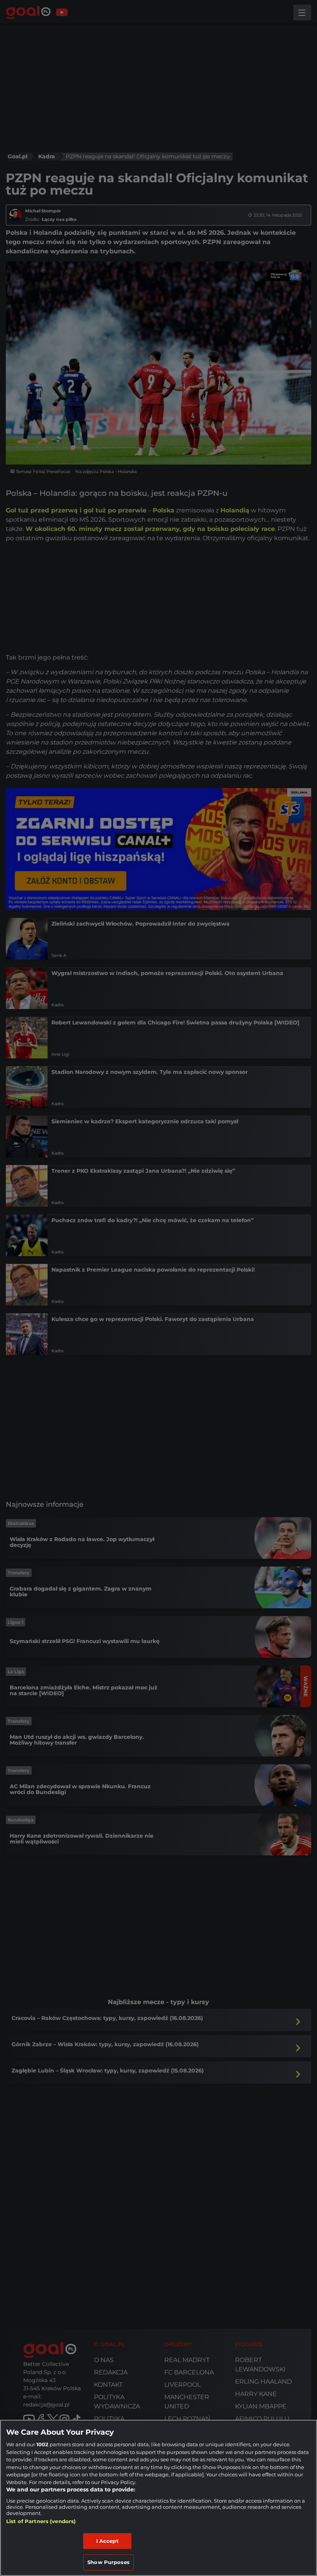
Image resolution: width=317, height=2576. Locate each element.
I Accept (107, 2541)
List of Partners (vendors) (41, 2521)
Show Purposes (108, 2562)
